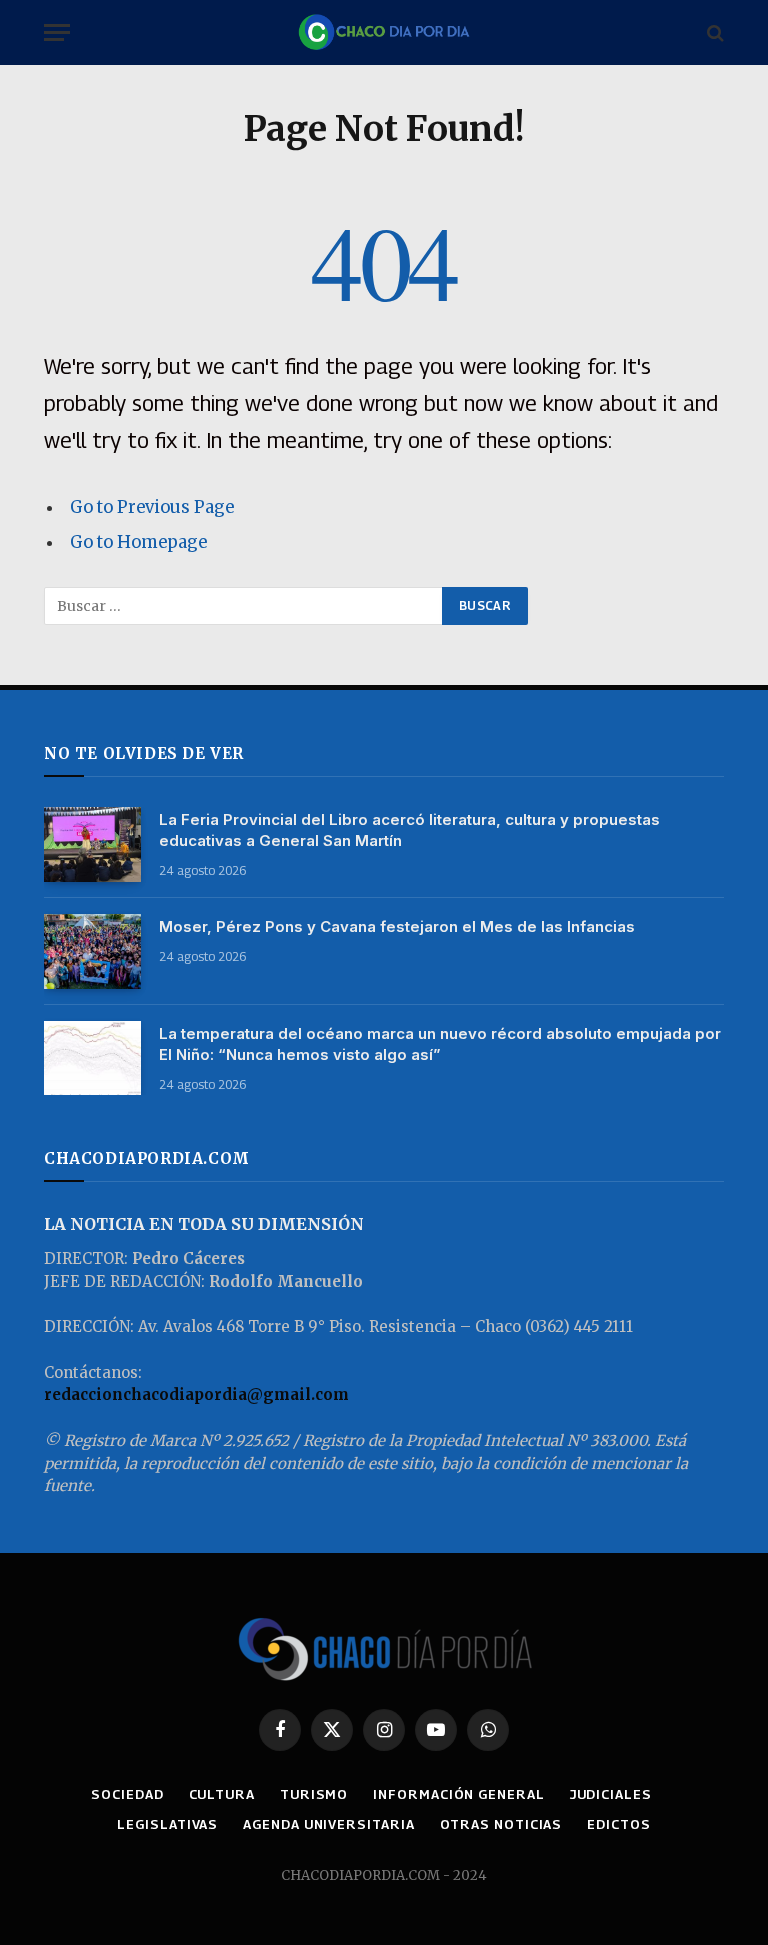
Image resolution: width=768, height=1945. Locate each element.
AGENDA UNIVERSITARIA (328, 1824)
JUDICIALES (611, 1794)
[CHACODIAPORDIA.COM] (384, 32)
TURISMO (314, 1794)
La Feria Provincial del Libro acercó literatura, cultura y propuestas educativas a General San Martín (409, 830)
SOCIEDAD (127, 1794)
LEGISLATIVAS (167, 1824)
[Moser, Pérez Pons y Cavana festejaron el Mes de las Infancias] (92, 951)
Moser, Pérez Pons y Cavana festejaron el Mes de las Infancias (397, 926)
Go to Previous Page (152, 507)
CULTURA (222, 1794)
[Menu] (57, 32)
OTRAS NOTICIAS (501, 1824)
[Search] (713, 32)
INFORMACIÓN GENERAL (458, 1794)
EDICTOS (618, 1824)
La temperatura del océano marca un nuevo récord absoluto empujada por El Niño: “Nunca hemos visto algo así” (440, 1044)
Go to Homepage (138, 542)
